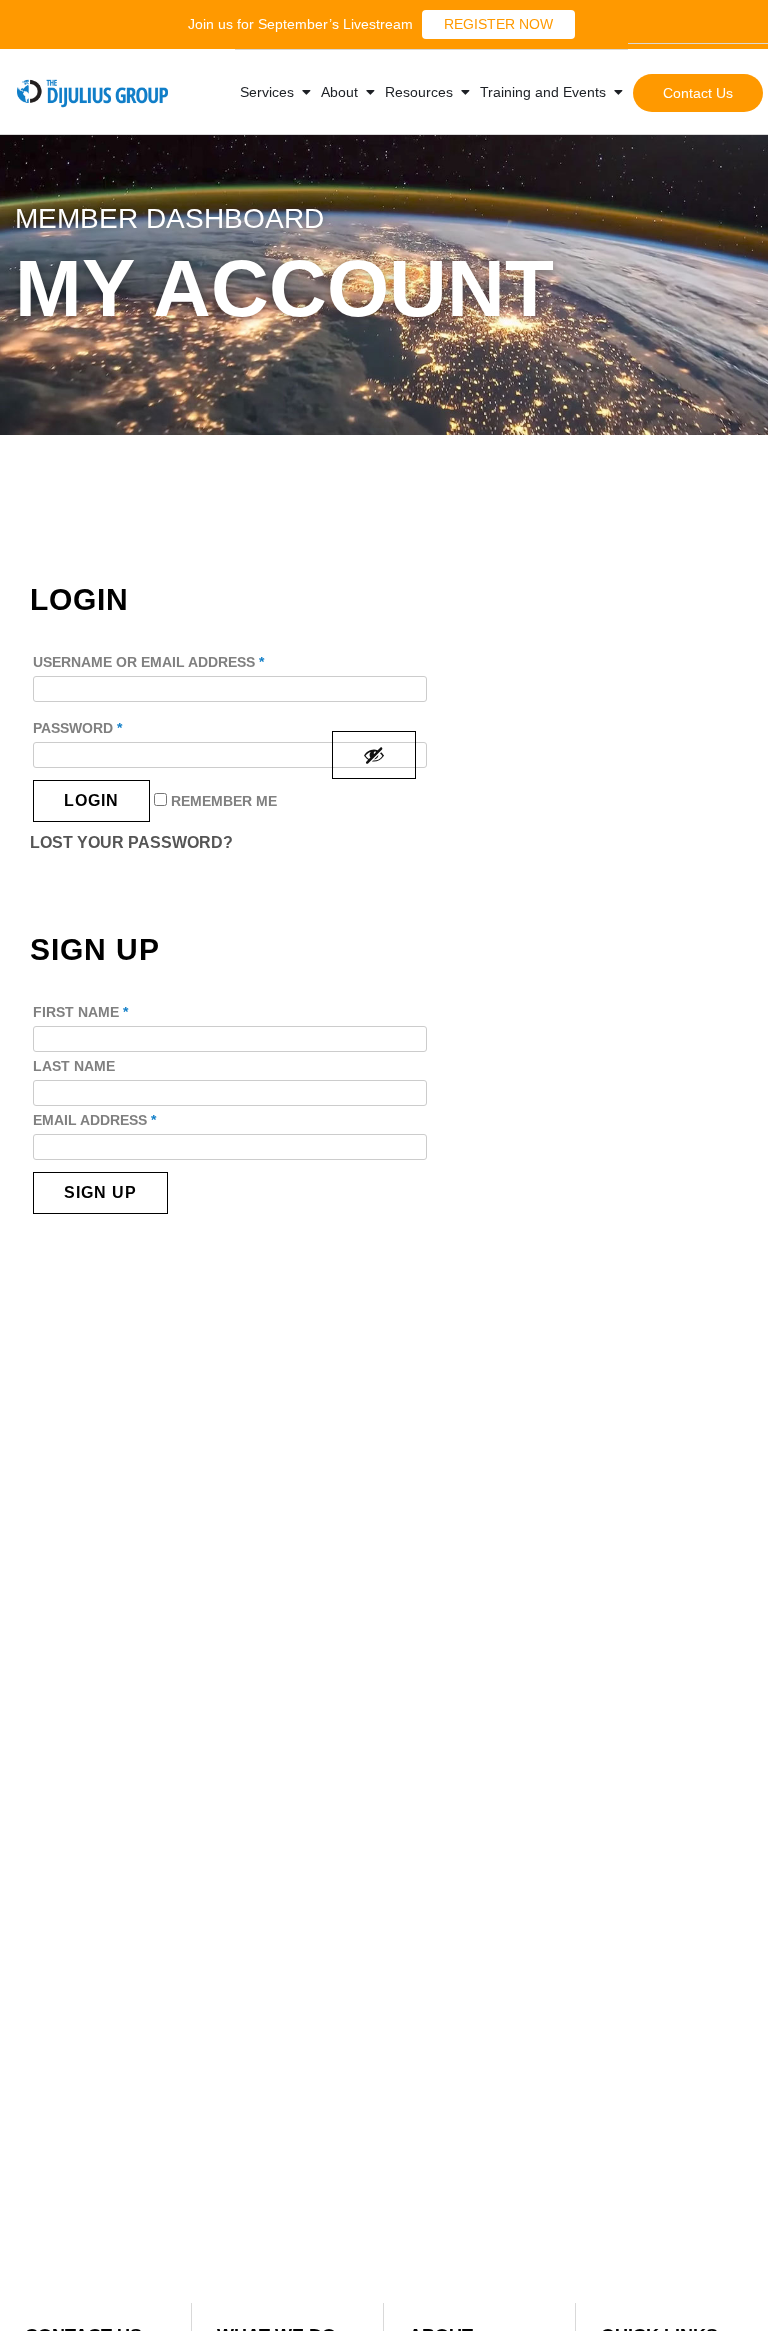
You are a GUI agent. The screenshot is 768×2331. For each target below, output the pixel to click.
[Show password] (374, 755)
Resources (419, 92)
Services (267, 92)
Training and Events (543, 92)
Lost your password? (131, 842)
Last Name (74, 1066)
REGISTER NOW (498, 24)
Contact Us (698, 93)
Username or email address (148, 662)
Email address (94, 1120)
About (339, 92)
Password (77, 728)
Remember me (222, 801)
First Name (80, 1012)
